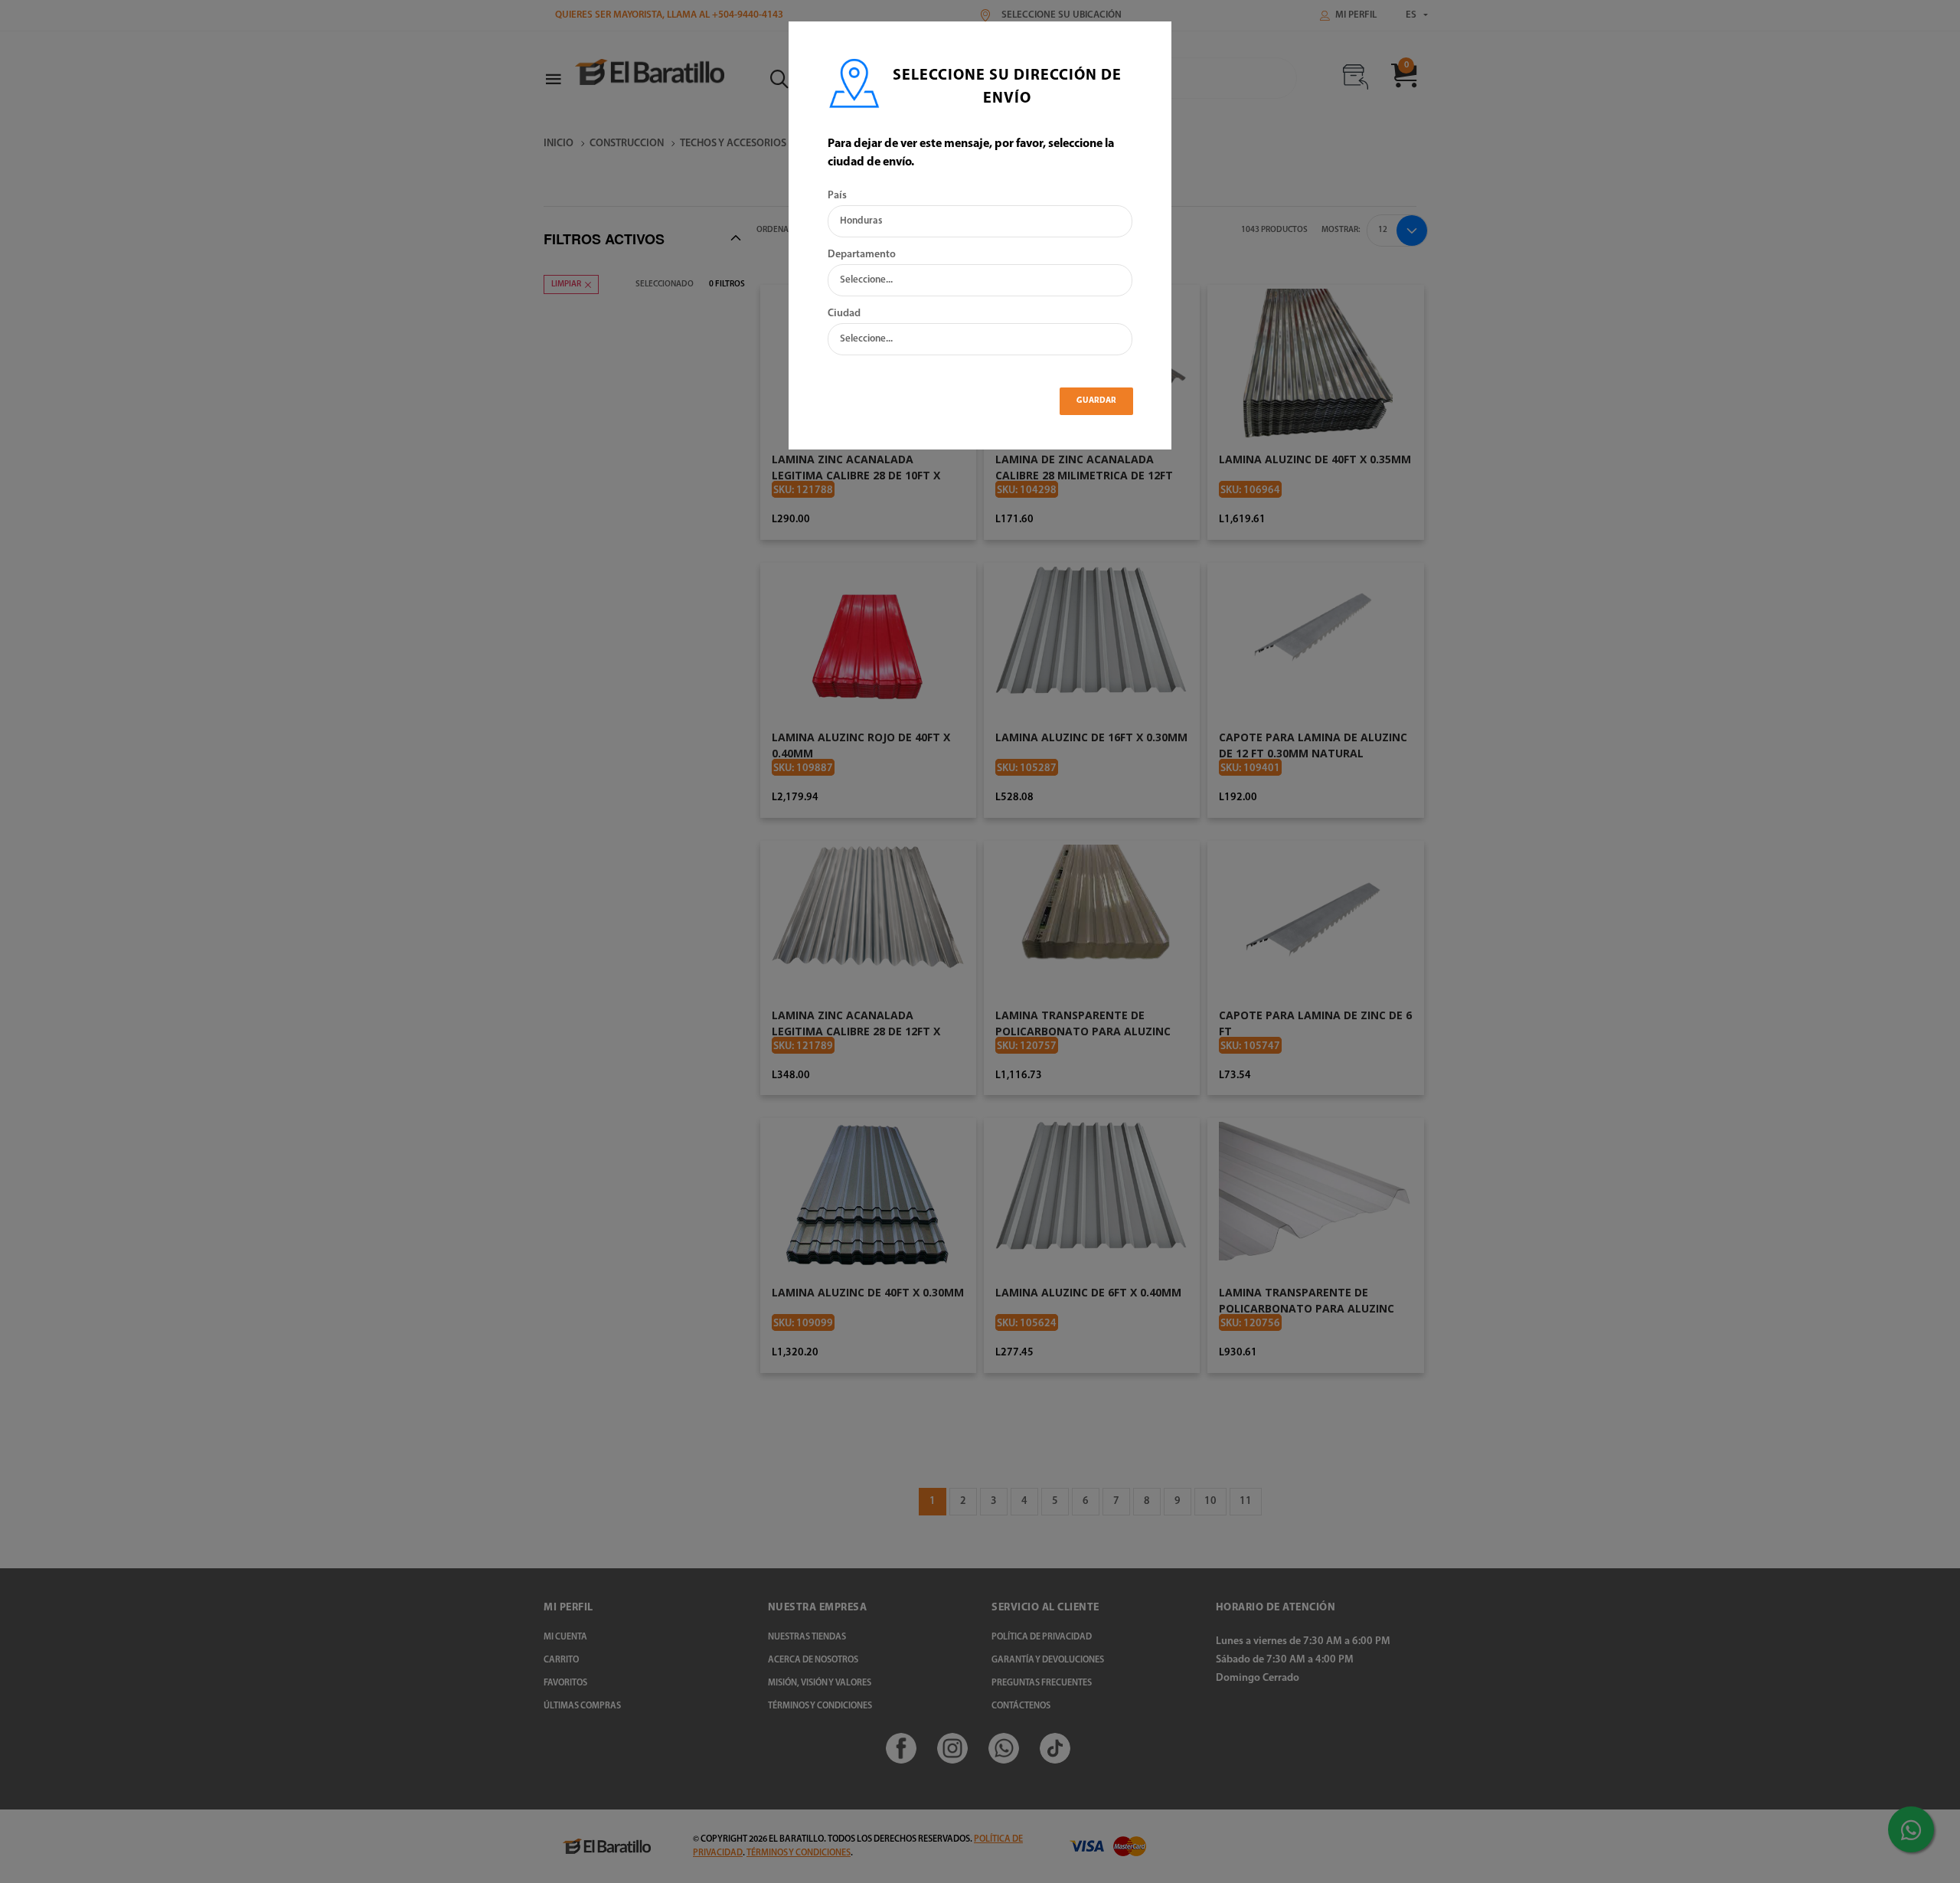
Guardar (1096, 401)
